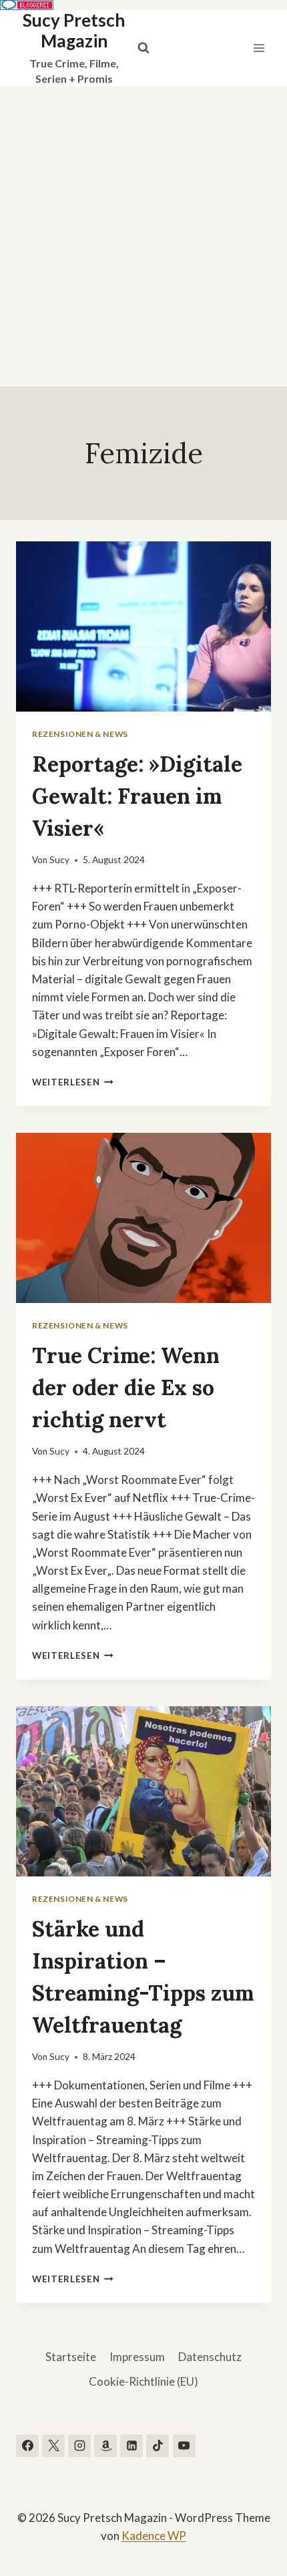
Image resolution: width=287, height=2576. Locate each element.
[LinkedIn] (131, 2446)
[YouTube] (184, 2446)
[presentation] (143, 626)
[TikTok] (158, 2446)
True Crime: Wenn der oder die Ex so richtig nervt (126, 1387)
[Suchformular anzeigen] (143, 48)
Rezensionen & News (80, 734)
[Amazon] (105, 2446)
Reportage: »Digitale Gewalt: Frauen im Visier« (137, 796)
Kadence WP (154, 2536)
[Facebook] (27, 2446)
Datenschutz (210, 2357)
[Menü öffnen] (259, 48)
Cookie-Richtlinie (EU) (143, 2381)
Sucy (59, 860)
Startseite (71, 2357)
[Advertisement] (143, 236)
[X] (53, 2446)
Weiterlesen (73, 1082)
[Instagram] (79, 2446)
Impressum (137, 2357)
